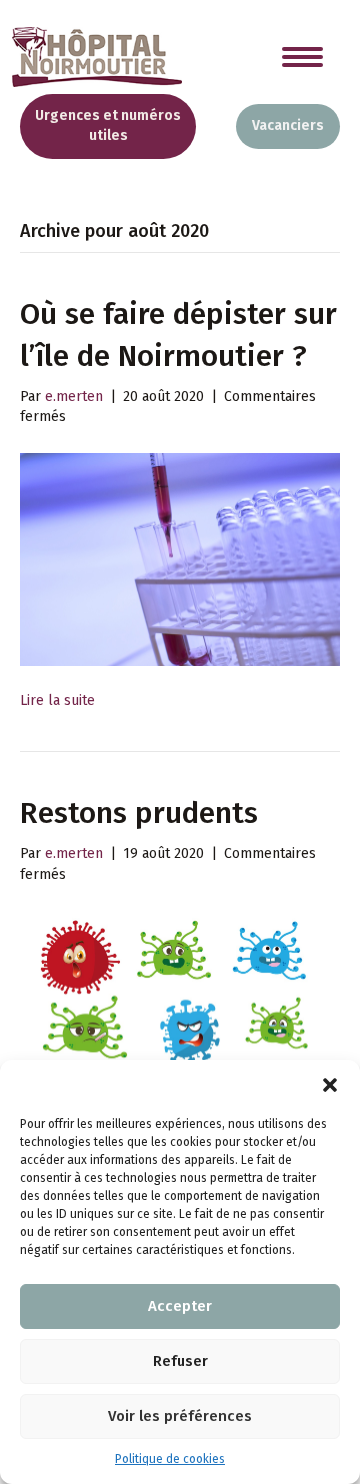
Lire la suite (57, 700)
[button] (330, 1085)
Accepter (180, 1306)
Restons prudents (139, 813)
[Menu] (302, 57)
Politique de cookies (170, 1459)
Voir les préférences (180, 1416)
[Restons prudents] (180, 1022)
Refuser (180, 1361)
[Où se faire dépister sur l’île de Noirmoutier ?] (180, 558)
